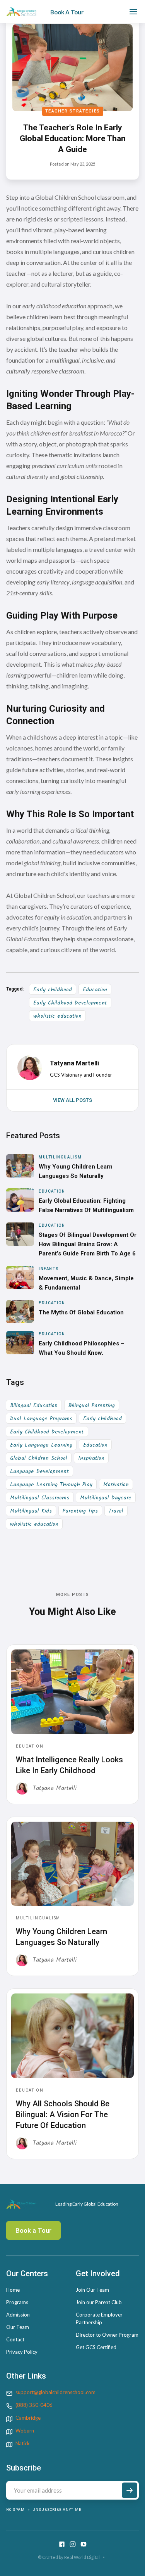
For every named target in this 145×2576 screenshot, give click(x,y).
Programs (17, 2302)
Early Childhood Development (70, 1003)
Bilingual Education (34, 1406)
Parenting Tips (80, 1511)
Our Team (18, 2327)
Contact (15, 2339)
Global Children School (39, 1458)
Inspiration (91, 1458)
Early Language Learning (41, 1445)
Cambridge (28, 2418)
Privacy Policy (22, 2352)
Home (13, 2290)
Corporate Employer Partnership (99, 2318)
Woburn (25, 2431)
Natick (23, 2443)
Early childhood (53, 990)
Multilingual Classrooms (40, 1498)
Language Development (39, 1471)
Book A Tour (67, 12)
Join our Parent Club (99, 2302)
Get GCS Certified (96, 2347)
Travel (116, 1511)
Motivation (116, 1485)
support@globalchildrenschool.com (55, 2392)
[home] (21, 12)
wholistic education (57, 1016)
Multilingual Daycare (106, 1498)
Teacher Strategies (73, 111)
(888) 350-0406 (34, 2405)
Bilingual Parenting (92, 1406)
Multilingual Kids (31, 1511)
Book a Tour (33, 2230)
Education (95, 990)
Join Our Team (92, 2290)
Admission (18, 2315)
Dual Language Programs (41, 1419)
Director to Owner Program (107, 2335)
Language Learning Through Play (51, 1485)
